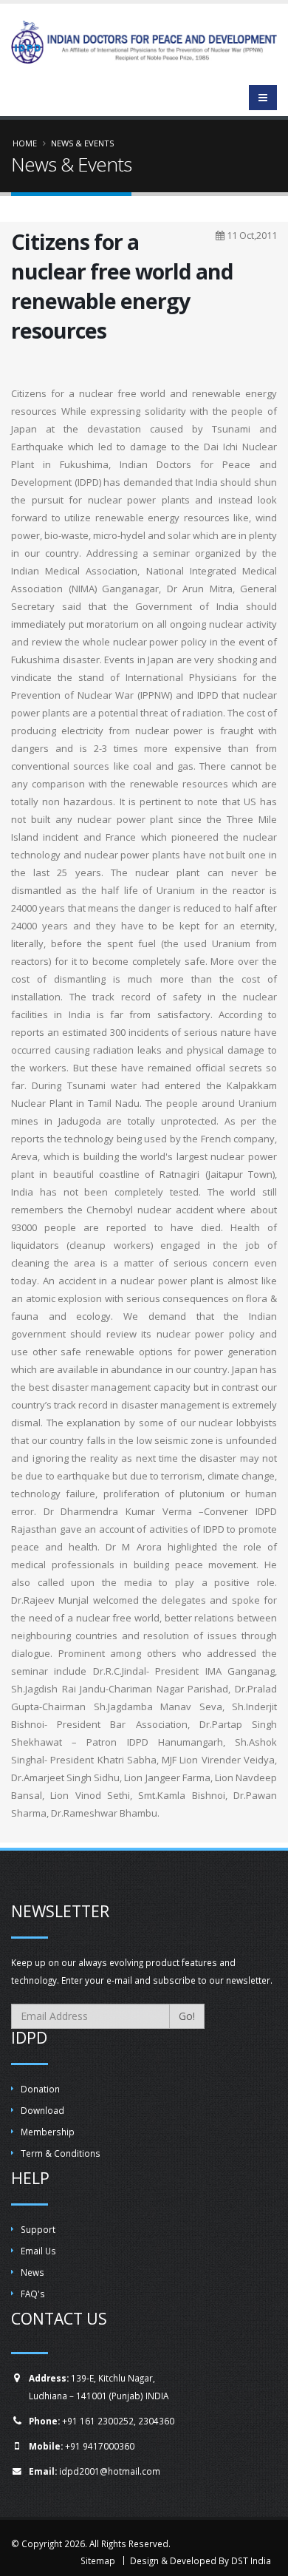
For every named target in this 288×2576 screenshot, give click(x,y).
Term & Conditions (61, 2153)
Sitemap (98, 2560)
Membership (48, 2132)
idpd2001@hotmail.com (110, 2471)
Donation (40, 2089)
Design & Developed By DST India (200, 2560)
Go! (187, 2016)
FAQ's (33, 2294)
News (32, 2272)
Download (42, 2110)
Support (38, 2229)
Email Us (38, 2251)
